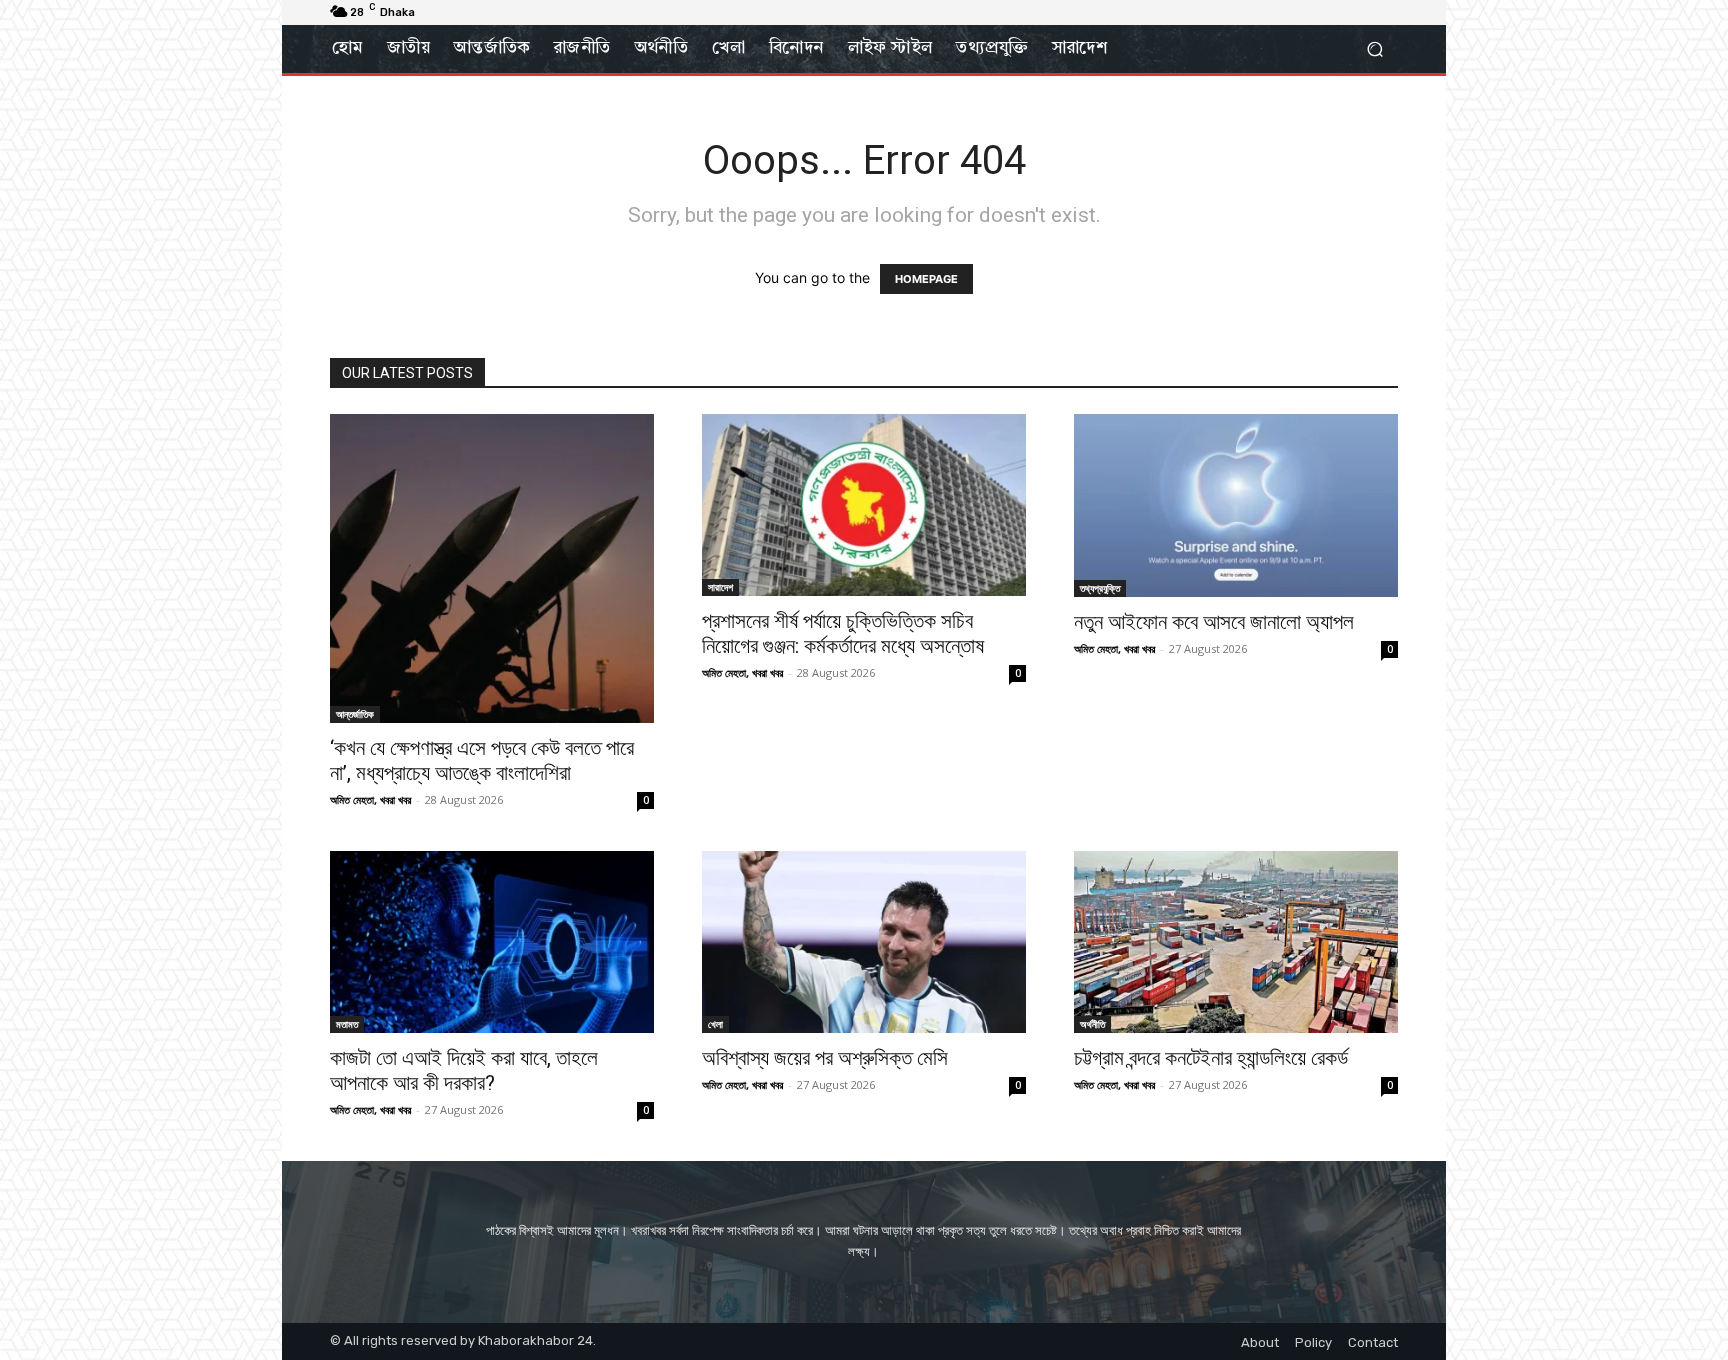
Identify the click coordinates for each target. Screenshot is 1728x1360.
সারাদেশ (720, 587)
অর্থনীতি (1092, 1024)
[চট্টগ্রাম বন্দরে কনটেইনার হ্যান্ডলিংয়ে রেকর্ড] (1236, 942)
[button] (1374, 49)
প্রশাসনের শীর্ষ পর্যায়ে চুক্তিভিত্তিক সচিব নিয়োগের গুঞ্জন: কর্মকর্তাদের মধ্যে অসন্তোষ (843, 633)
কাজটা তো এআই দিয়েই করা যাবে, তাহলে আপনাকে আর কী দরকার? (464, 1070)
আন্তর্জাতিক (355, 714)
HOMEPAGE (926, 279)
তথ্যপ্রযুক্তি (1100, 588)
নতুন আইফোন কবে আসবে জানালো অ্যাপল (1214, 622)
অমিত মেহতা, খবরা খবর (370, 799)
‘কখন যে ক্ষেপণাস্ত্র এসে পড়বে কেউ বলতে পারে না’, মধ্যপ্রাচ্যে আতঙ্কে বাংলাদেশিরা (482, 760)
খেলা (715, 1024)
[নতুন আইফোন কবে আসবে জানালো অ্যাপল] (1236, 505)
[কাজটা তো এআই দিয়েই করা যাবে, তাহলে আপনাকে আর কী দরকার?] (492, 942)
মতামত (347, 1024)
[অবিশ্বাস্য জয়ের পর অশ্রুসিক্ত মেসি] (864, 942)
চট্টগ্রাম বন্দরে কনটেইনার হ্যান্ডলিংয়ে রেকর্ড (1211, 1058)
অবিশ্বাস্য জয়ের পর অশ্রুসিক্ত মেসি (825, 1058)
